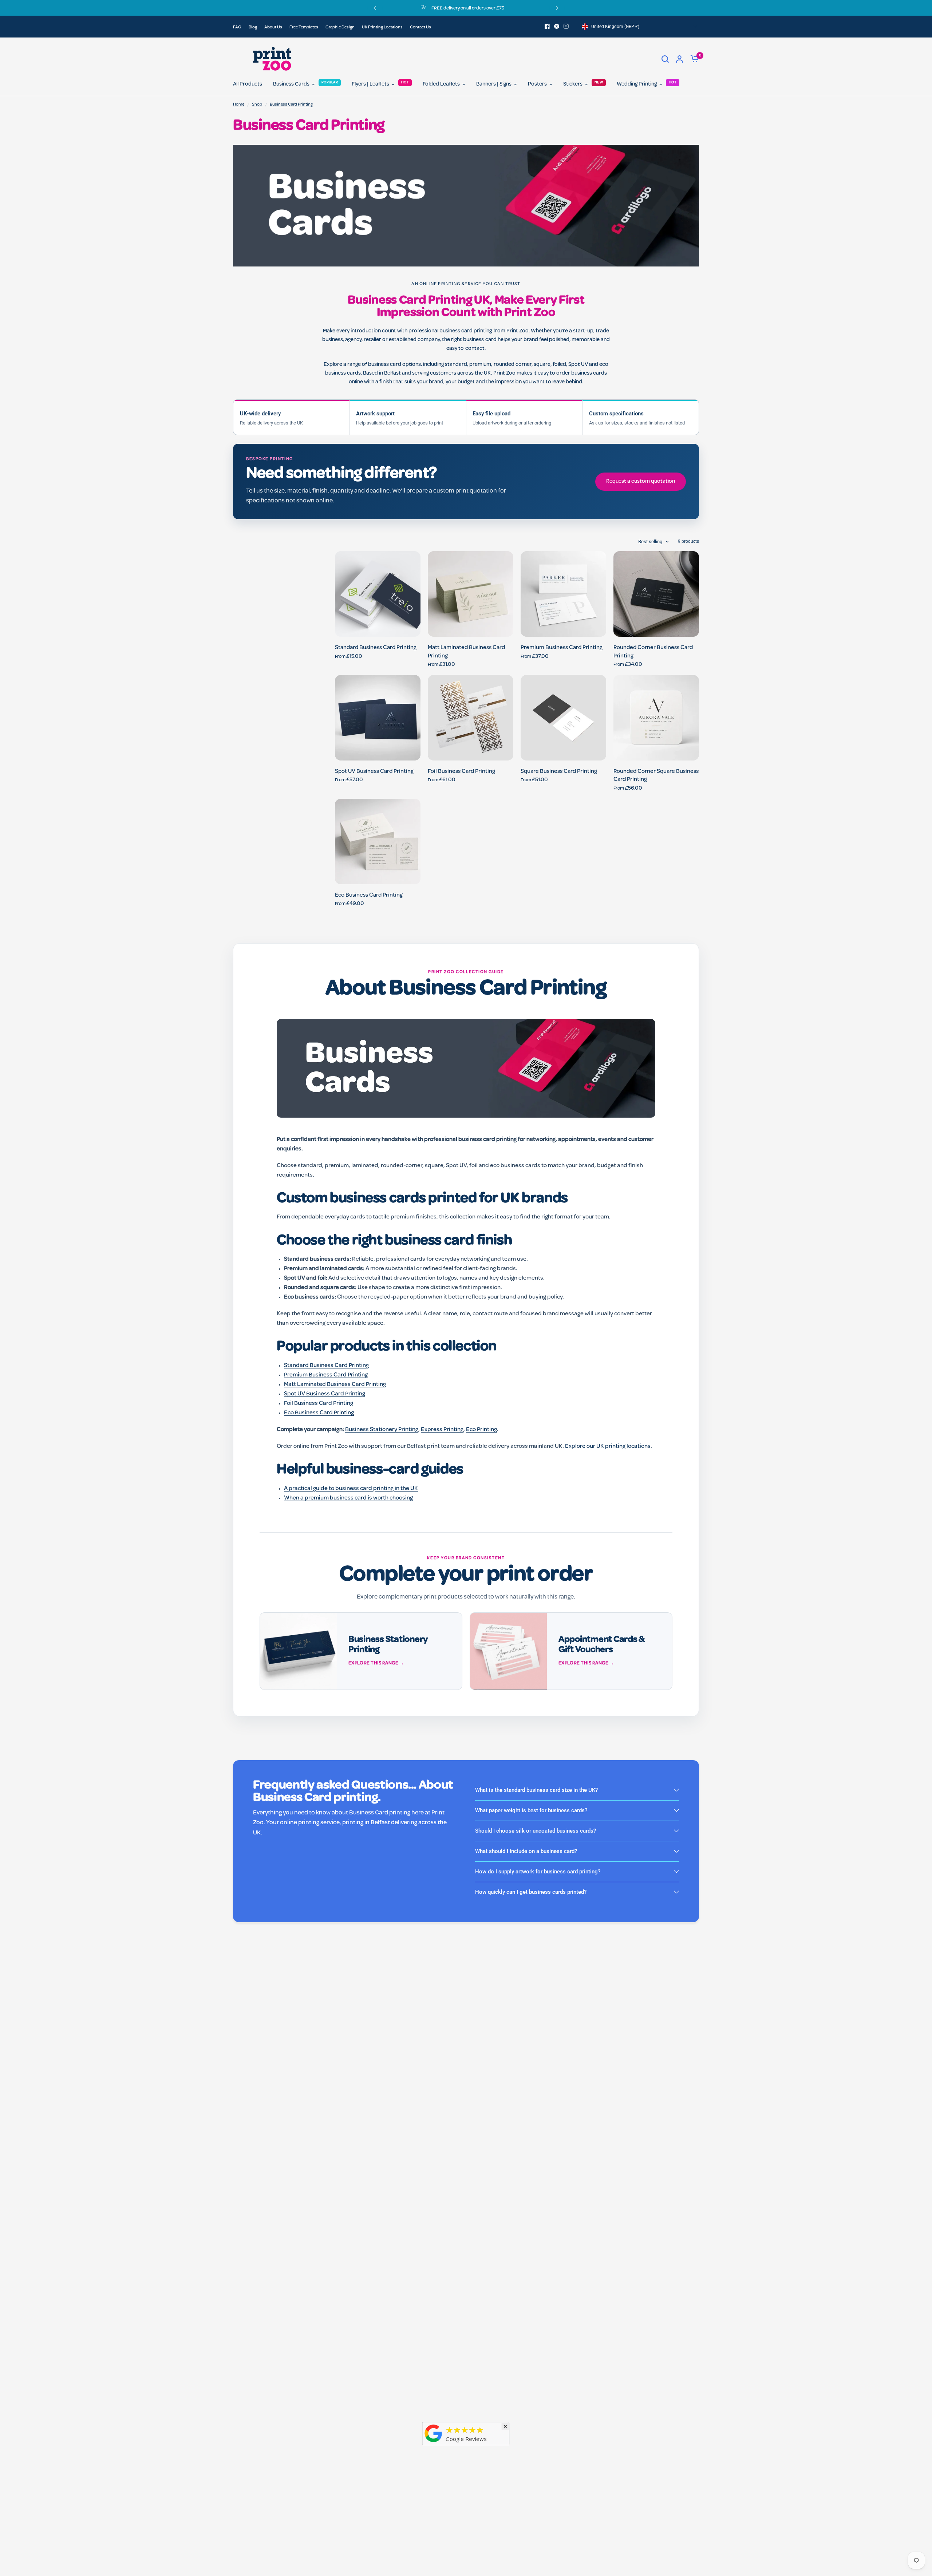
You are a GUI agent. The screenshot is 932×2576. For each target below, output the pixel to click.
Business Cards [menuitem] (291, 84)
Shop (257, 105)
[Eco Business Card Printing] (378, 841)
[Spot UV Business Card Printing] (378, 718)
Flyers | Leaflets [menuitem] (370, 84)
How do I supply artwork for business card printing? (538, 1872)
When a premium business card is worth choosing (348, 1498)
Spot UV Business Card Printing (374, 772)
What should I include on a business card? (526, 1851)
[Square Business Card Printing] (563, 718)
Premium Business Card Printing (562, 648)
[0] (693, 59)
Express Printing (442, 1430)
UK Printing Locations (382, 28)
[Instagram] (566, 26)
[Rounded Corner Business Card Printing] (656, 594)
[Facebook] (547, 26)
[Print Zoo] (434, 2443)
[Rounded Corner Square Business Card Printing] (656, 718)
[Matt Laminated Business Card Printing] (471, 594)
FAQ (237, 28)
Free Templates (304, 28)
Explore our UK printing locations (608, 1447)
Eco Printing (481, 1430)
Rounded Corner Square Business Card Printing (656, 776)
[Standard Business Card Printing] (378, 594)
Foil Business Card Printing (461, 772)
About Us (273, 28)
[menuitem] (239, 28)
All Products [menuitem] (248, 84)
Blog (253, 28)
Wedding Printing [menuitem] (637, 84)
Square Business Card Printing (559, 772)
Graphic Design (340, 28)
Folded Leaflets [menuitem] (441, 84)
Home (239, 105)
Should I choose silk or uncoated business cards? (536, 1831)
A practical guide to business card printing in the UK (351, 1489)
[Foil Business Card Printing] (471, 718)
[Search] (665, 59)
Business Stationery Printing (382, 1430)
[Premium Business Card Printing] (563, 594)
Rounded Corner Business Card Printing (653, 652)
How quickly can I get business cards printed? (531, 1892)
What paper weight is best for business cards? (531, 1810)
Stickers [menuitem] (573, 84)
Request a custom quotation (641, 482)
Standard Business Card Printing (376, 648)
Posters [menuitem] (537, 84)
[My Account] (680, 59)
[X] (557, 26)
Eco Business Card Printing (369, 896)
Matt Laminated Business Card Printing (466, 652)
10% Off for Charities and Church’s (498, 9)
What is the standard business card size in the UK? (536, 1790)
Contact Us (420, 28)
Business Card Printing (291, 105)
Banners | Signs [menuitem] (494, 84)
